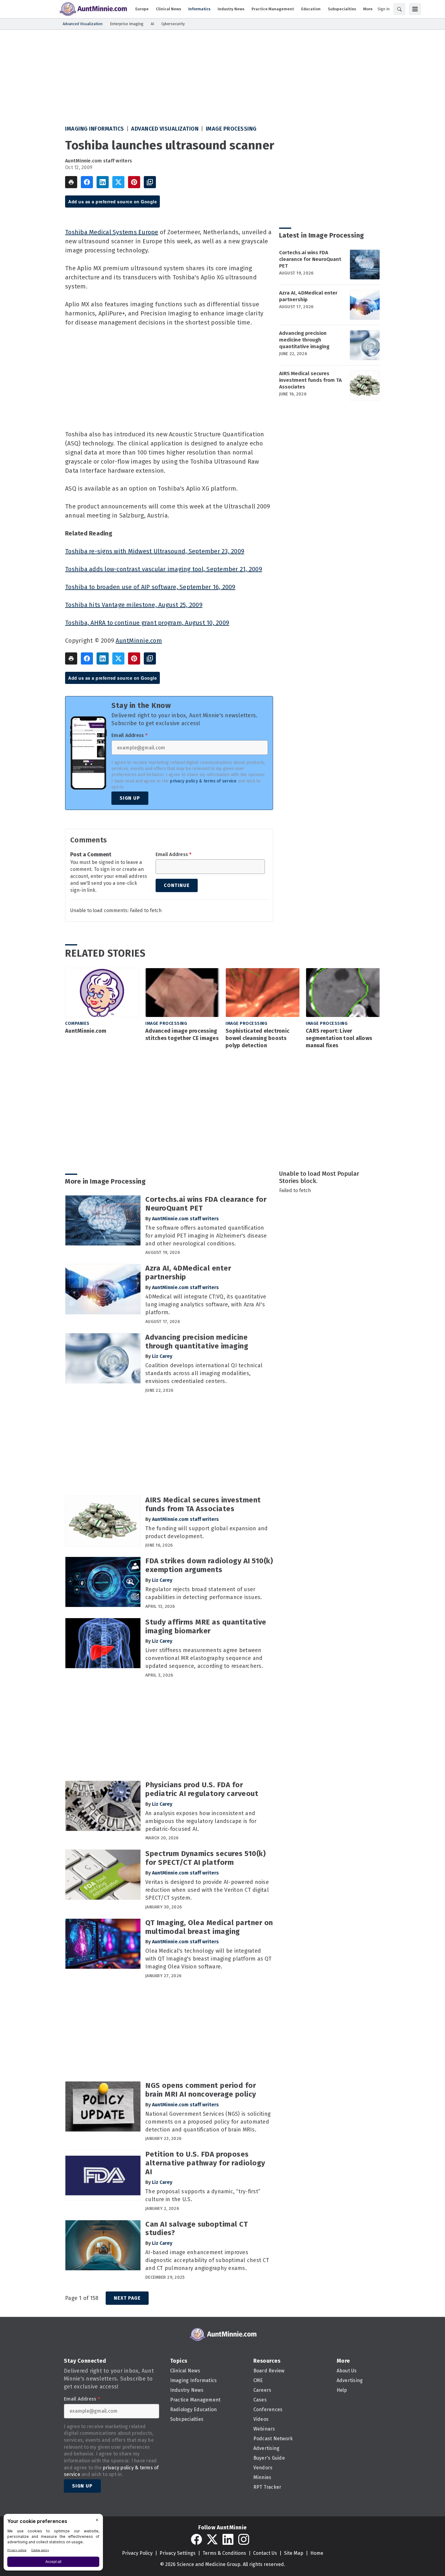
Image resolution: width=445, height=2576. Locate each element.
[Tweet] (118, 182)
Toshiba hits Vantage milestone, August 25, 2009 (134, 605)
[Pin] (134, 182)
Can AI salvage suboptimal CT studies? (196, 2229)
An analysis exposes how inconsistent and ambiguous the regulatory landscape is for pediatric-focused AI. (201, 1821)
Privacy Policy (137, 2553)
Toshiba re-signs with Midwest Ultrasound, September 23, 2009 (155, 551)
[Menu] (415, 9)
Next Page (127, 2298)
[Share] (87, 182)
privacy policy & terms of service (203, 781)
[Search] (399, 9)
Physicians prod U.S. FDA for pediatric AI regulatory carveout (202, 1789)
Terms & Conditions (224, 2553)
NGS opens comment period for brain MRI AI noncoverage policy (201, 2090)
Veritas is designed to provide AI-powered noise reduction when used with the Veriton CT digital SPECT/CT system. (207, 1890)
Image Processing (231, 129)
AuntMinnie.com (139, 641)
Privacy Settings (178, 2553)
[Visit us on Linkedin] (228, 2539)
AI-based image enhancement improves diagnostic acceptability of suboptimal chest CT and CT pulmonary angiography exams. (207, 2260)
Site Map (294, 2553)
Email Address (129, 735)
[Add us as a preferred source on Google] (150, 182)
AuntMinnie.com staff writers (99, 161)
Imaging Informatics (95, 129)
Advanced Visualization (165, 129)
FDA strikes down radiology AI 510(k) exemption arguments (209, 1565)
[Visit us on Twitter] (212, 2539)
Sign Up (130, 798)
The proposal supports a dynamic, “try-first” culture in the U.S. (203, 2195)
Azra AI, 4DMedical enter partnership (308, 296)
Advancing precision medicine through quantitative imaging (304, 340)
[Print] (71, 182)
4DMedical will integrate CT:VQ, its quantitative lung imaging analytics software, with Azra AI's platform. (206, 1305)
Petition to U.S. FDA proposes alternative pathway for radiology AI (205, 2163)
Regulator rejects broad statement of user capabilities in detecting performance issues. (204, 1593)
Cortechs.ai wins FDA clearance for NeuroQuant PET (310, 259)
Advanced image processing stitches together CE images (182, 1035)
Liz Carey (162, 1356)
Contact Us (265, 2553)
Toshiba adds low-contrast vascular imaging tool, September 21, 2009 (164, 569)
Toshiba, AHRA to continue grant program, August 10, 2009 (147, 623)
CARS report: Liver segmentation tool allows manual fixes (339, 1038)
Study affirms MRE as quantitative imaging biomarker (206, 1626)
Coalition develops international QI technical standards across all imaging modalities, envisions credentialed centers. (204, 1373)
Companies (77, 1023)
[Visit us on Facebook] (196, 2539)
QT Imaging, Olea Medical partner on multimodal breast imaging (209, 1927)
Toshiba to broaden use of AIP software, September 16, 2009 (150, 587)
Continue (177, 885)
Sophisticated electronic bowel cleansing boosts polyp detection (257, 1038)
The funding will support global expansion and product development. (206, 1532)
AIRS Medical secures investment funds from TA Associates (310, 380)
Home (317, 2553)
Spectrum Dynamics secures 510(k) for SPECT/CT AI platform (205, 1858)
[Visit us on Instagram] (244, 2539)
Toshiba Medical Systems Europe (112, 232)
